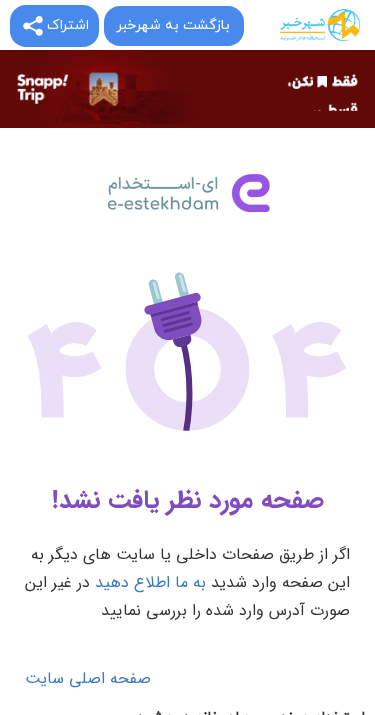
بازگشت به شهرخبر (173, 25)
